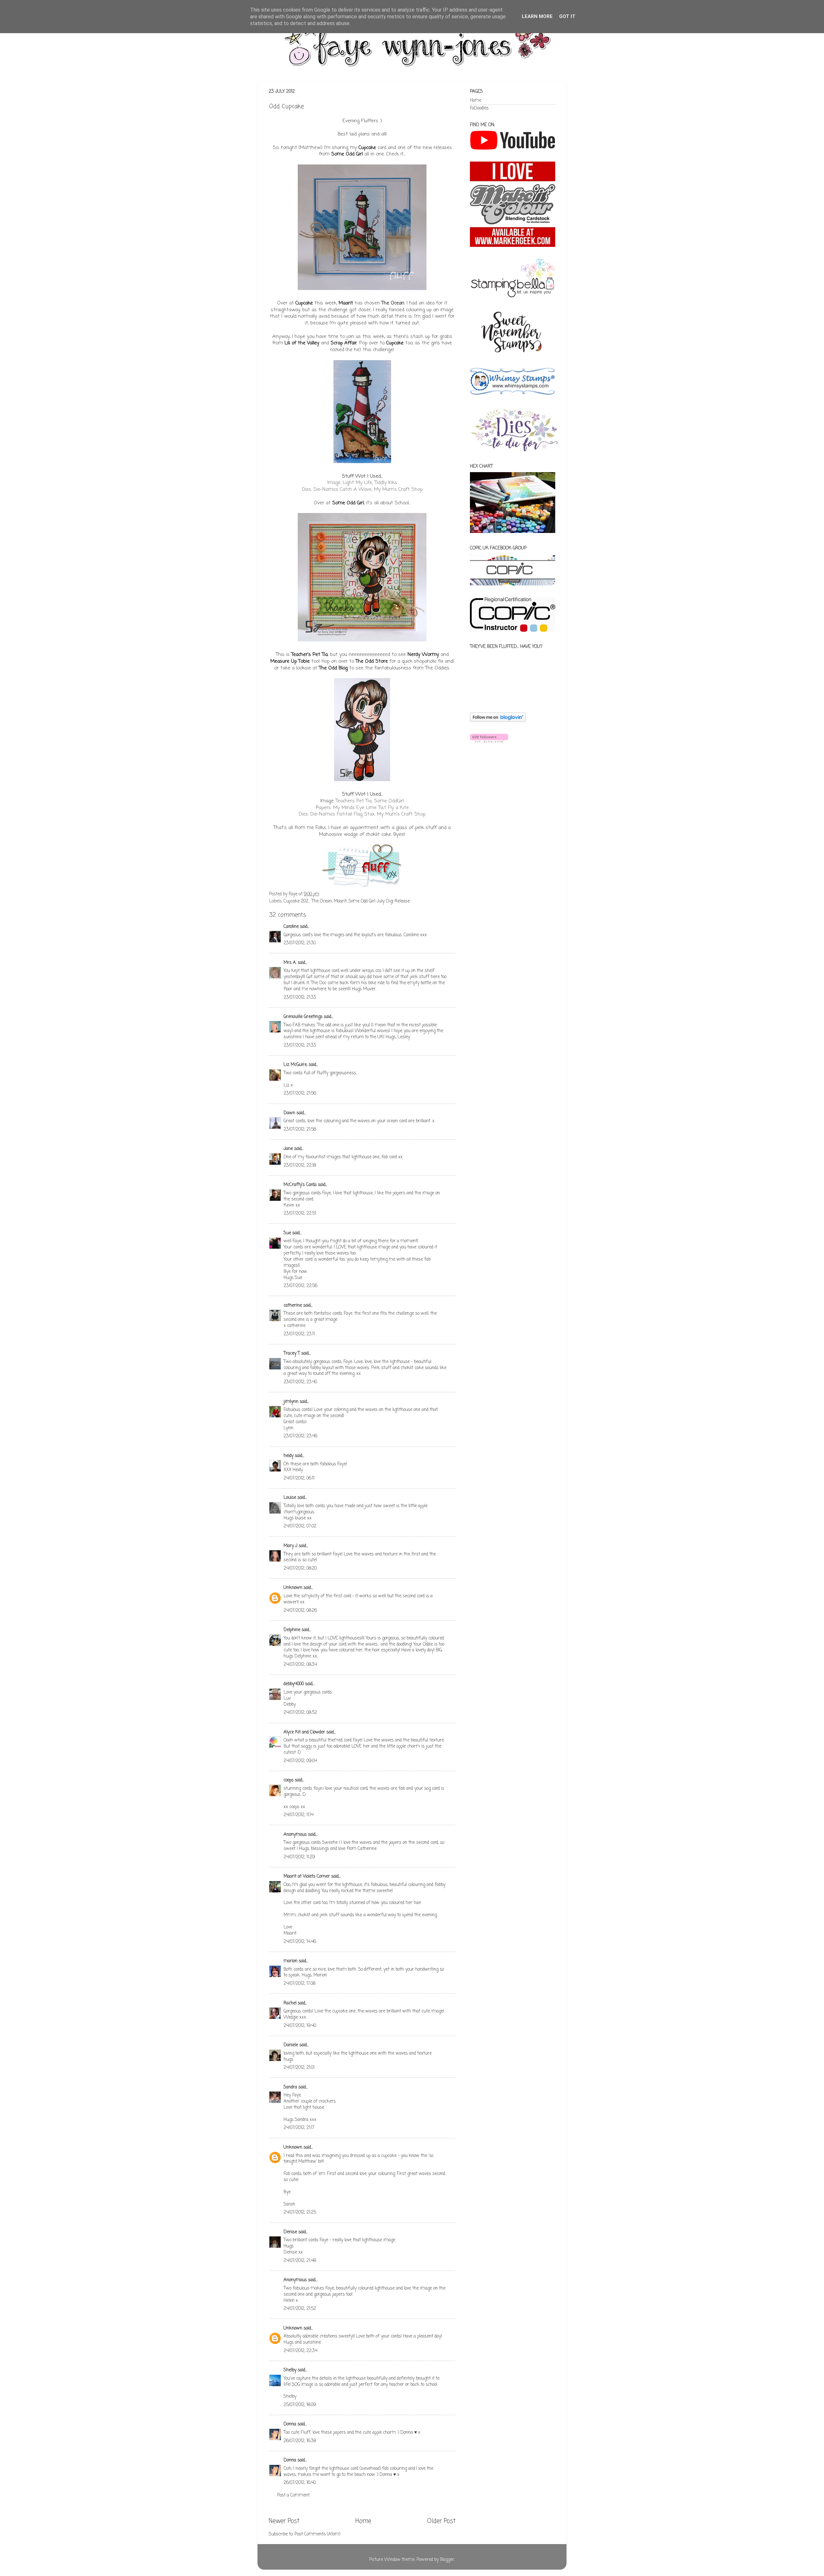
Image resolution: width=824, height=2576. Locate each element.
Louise (290, 1498)
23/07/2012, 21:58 (300, 1129)
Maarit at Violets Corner (307, 1876)
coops (289, 1780)
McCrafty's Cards (300, 1185)
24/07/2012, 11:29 (299, 1857)
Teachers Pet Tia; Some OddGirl (370, 801)
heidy (289, 1456)
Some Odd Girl (347, 154)
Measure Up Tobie (290, 661)
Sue (287, 1233)
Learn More (537, 16)
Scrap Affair (344, 343)
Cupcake (367, 148)
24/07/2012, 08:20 (300, 1568)
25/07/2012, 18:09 (300, 2405)
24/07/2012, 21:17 (299, 2128)
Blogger (447, 2560)
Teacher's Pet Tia (309, 655)
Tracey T (292, 1353)
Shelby (290, 2370)
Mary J (290, 1546)
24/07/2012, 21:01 (299, 2068)
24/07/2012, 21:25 (300, 2212)
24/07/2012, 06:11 (299, 1478)
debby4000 (294, 1684)
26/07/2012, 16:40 (300, 2483)
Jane (288, 1149)
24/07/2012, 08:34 (300, 1665)
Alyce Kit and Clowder (304, 1732)
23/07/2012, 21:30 (300, 943)
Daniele (291, 2045)
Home (363, 2521)
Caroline (291, 927)
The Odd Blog (333, 668)
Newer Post (284, 2521)
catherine (293, 1306)
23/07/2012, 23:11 (299, 1334)
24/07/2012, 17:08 (300, 1984)
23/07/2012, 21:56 (300, 1093)
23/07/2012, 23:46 (300, 1436)
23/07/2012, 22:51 (300, 1213)
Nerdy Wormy (423, 655)
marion (290, 1961)
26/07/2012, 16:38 (300, 2441)
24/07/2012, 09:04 (300, 1761)
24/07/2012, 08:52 (300, 1713)
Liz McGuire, (295, 1065)
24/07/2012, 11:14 (299, 1815)
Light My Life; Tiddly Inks (370, 483)
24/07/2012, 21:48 (300, 2261)
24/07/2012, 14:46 (300, 1942)
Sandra (290, 2087)
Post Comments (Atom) (317, 2534)
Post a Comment (293, 2495)
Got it (567, 16)
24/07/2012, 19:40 (300, 2026)
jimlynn (291, 1402)
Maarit (346, 303)
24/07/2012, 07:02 (300, 1526)
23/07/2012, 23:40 (300, 1382)
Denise (291, 2232)
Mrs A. (290, 963)
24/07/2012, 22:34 (300, 2351)
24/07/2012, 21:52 (300, 2309)
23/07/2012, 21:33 (300, 998)
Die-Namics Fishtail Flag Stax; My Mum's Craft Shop (368, 814)
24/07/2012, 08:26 (300, 1611)
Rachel (290, 2003)
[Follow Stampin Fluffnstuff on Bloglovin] (498, 721)
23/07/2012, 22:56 (300, 1286)
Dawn (289, 1113)
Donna (290, 2424)
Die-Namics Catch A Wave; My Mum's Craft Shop (368, 490)
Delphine (292, 1630)
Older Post (441, 2521)
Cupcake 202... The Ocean (308, 901)
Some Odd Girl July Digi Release (379, 901)
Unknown (293, 1588)
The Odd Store (372, 661)
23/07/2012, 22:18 (300, 1166)
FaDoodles (479, 108)
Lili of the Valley (302, 343)
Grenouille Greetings (303, 1017)
